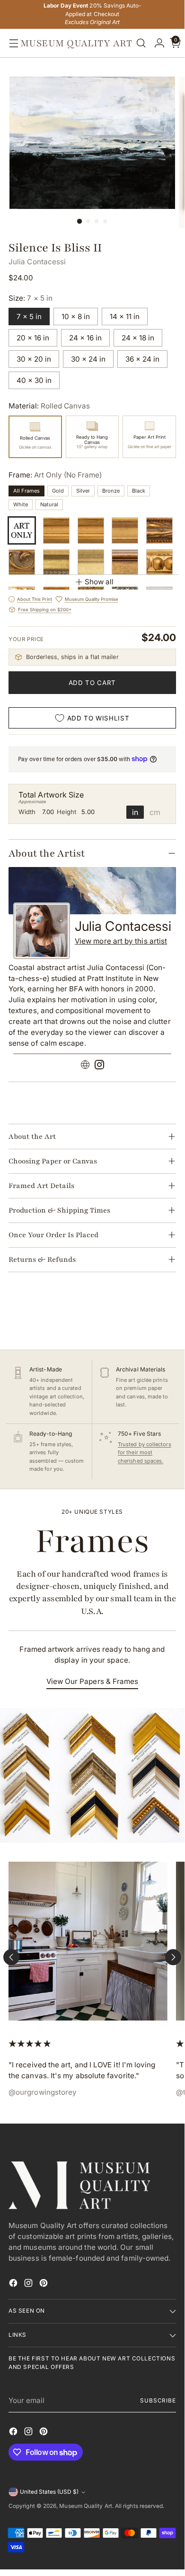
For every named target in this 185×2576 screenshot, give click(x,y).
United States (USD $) (49, 2492)
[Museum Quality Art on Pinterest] (44, 2285)
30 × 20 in (34, 359)
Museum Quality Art (85, 2506)
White (21, 504)
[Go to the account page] (157, 43)
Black (139, 491)
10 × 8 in (76, 317)
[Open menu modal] (11, 43)
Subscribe (158, 2401)
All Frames (26, 491)
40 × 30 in (34, 380)
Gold (58, 491)
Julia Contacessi (37, 262)
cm (155, 812)
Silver (83, 491)
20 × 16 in (33, 338)
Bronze (111, 491)
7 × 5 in (29, 317)
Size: (31, 298)
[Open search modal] (141, 43)
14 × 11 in (125, 317)
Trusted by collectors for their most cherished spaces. (145, 1453)
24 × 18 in (138, 338)
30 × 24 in (88, 359)
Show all (99, 582)
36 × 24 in (142, 359)
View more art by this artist (121, 941)
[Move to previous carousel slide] (11, 1957)
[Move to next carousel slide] (173, 1957)
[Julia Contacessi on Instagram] (99, 1066)
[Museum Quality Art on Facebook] (14, 2285)
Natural (49, 504)
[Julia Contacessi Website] (85, 1066)
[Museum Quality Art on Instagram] (29, 2285)
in (135, 812)
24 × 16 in (85, 338)
